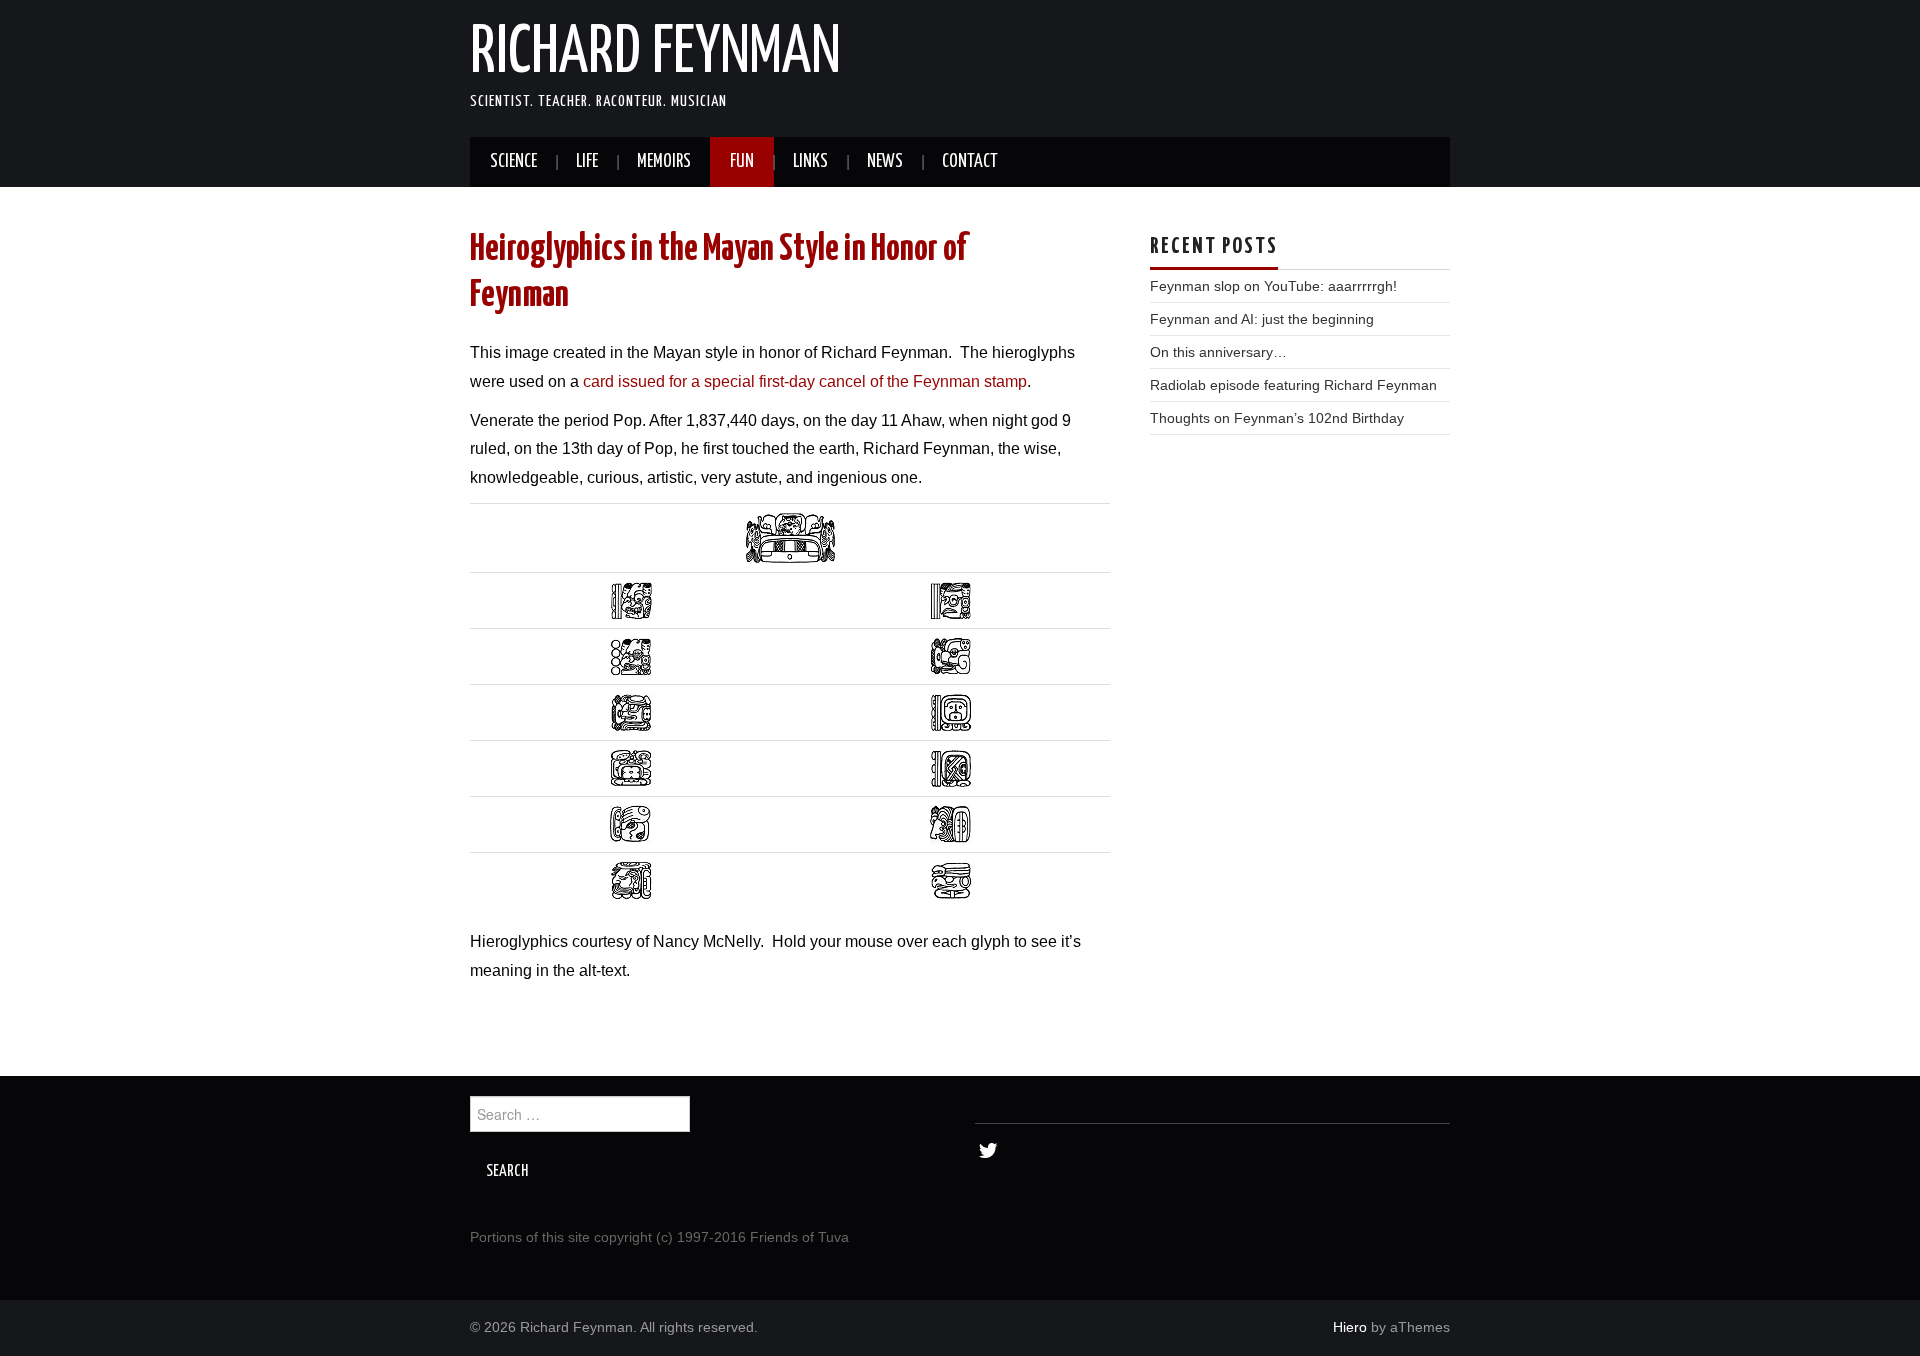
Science (513, 162)
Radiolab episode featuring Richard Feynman (1293, 385)
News (885, 162)
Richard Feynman (655, 54)
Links (810, 162)
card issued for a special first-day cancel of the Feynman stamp (805, 381)
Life (587, 162)
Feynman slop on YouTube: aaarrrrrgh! (1273, 286)
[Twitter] (987, 1151)
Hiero (1350, 1327)
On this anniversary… (1218, 352)
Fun (742, 162)
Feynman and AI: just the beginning (1262, 319)
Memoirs (664, 162)
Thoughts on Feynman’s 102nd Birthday (1277, 418)
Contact (970, 162)
